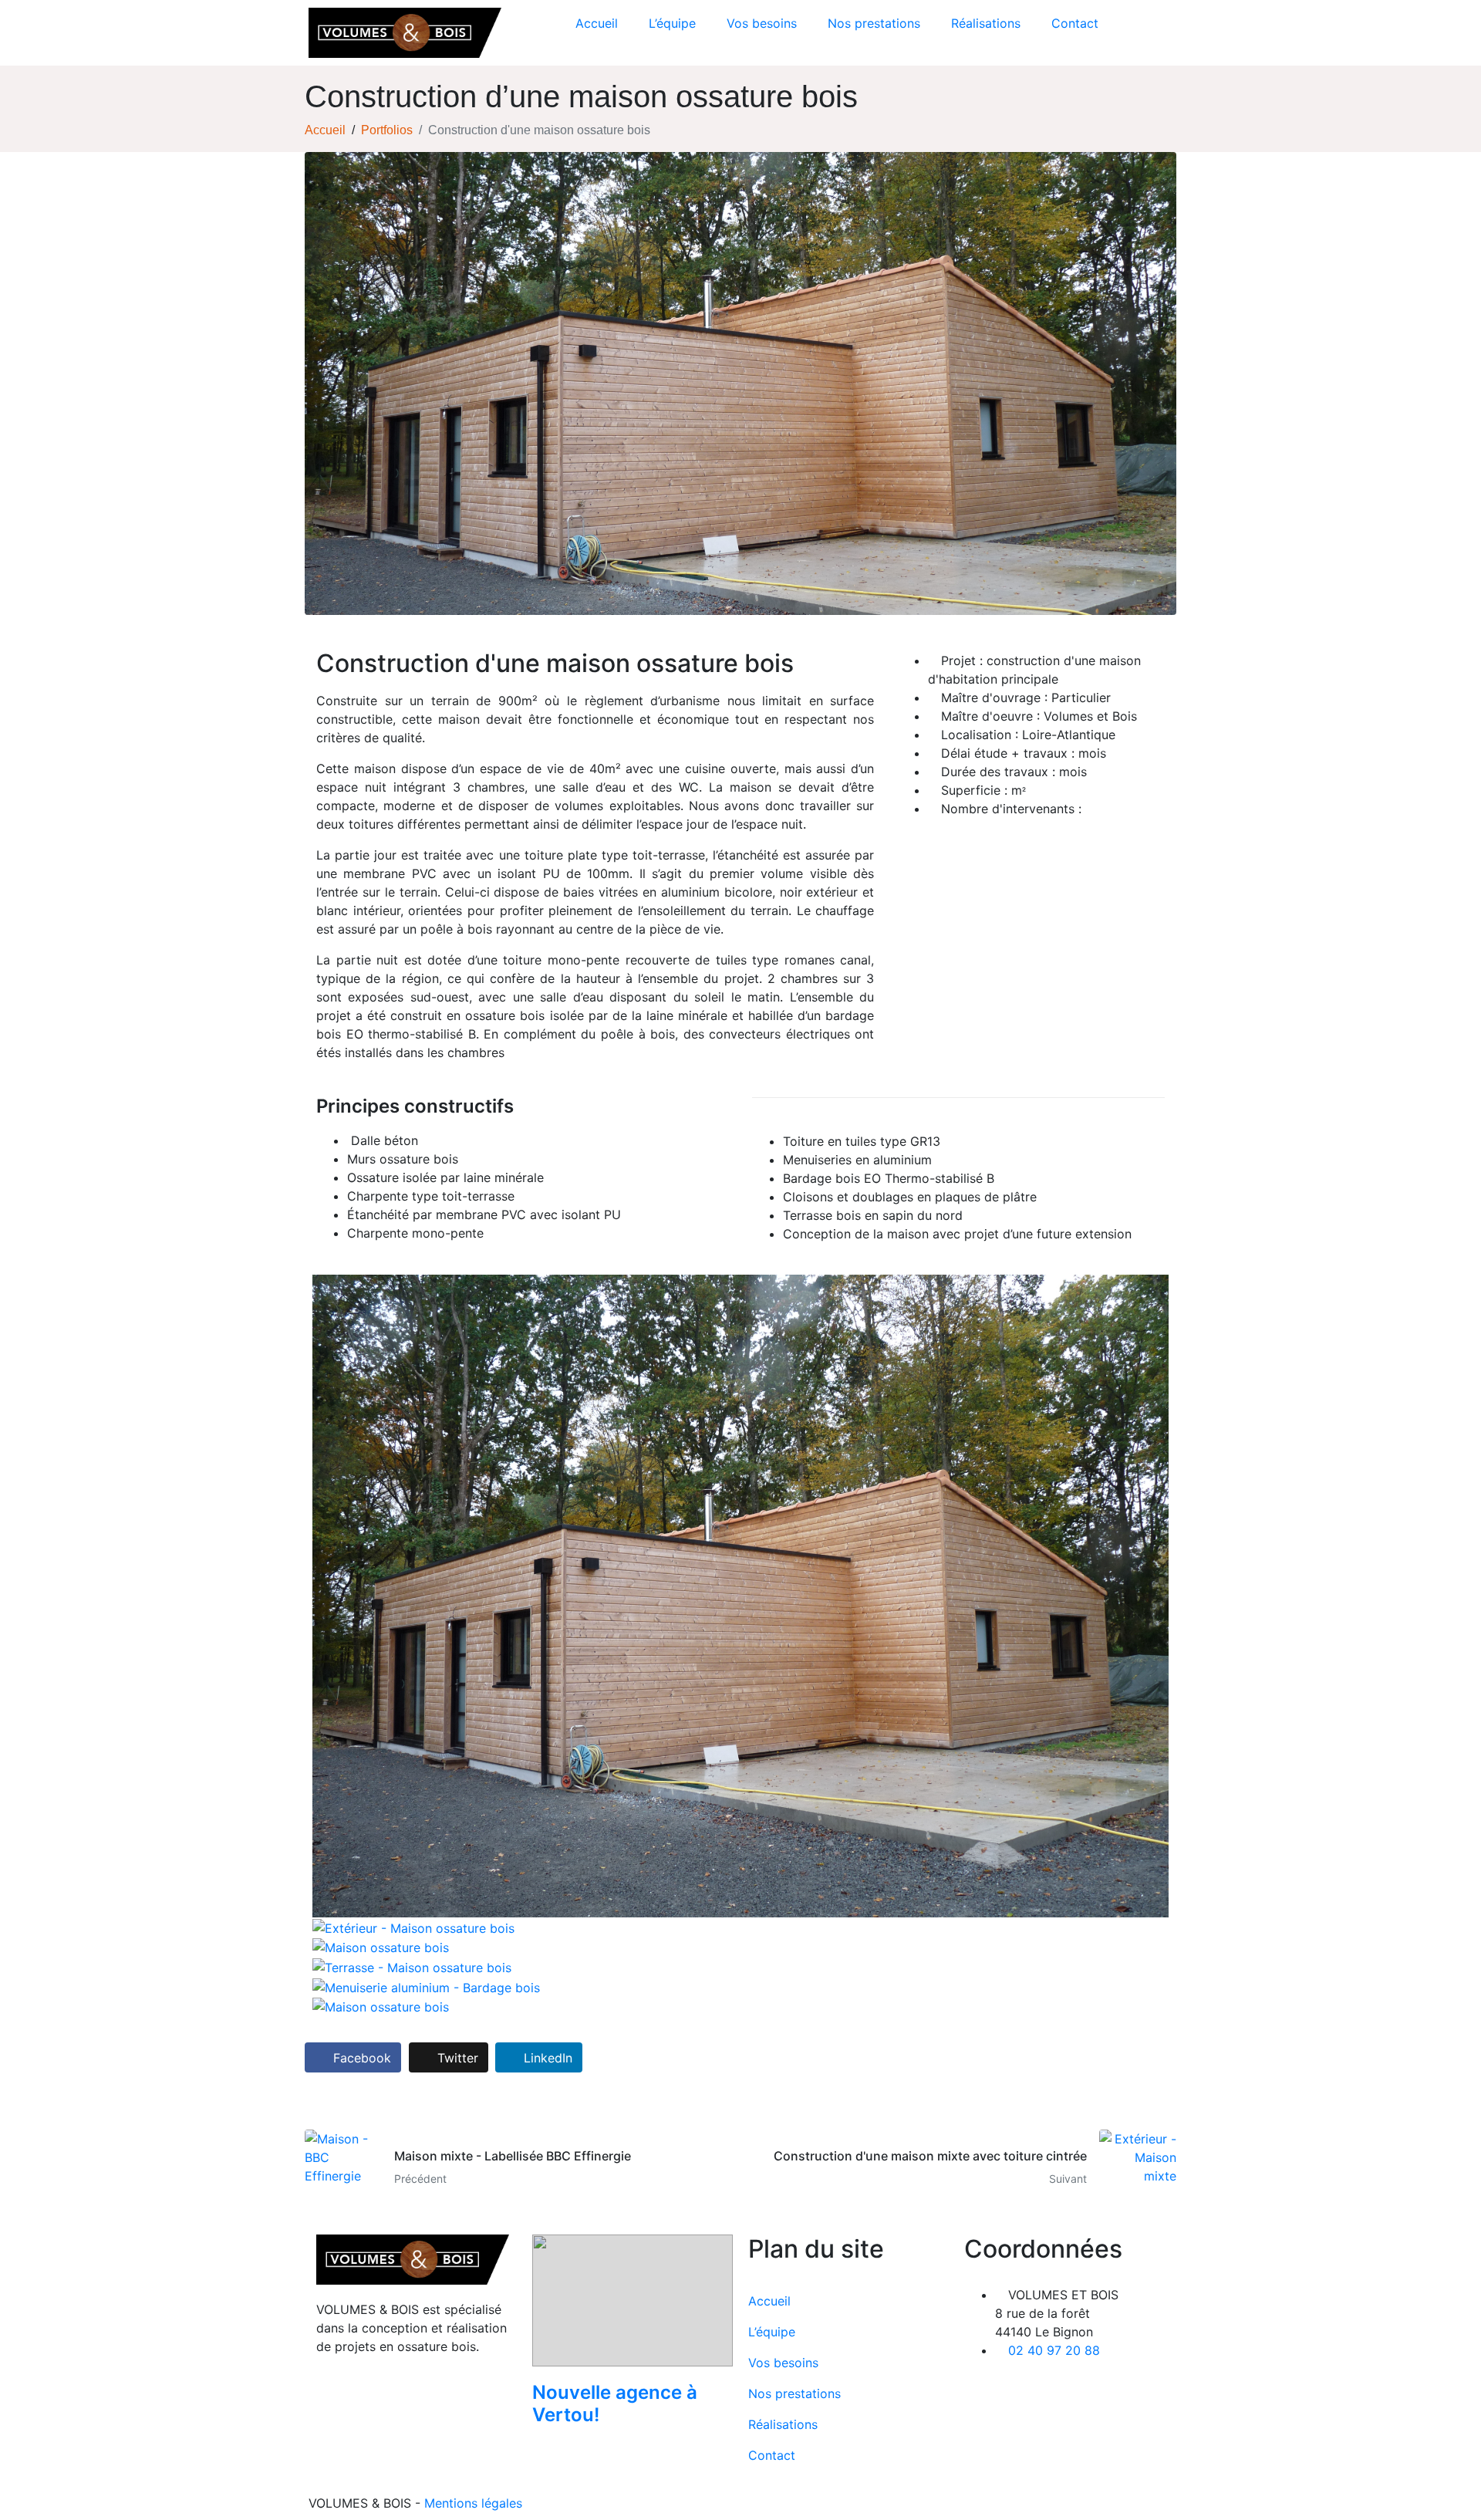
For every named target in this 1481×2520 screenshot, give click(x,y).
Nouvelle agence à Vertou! (615, 2403)
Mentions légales (473, 2503)
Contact (1075, 23)
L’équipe (672, 23)
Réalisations (986, 23)
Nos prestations (874, 23)
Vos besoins (762, 23)
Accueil (597, 23)
